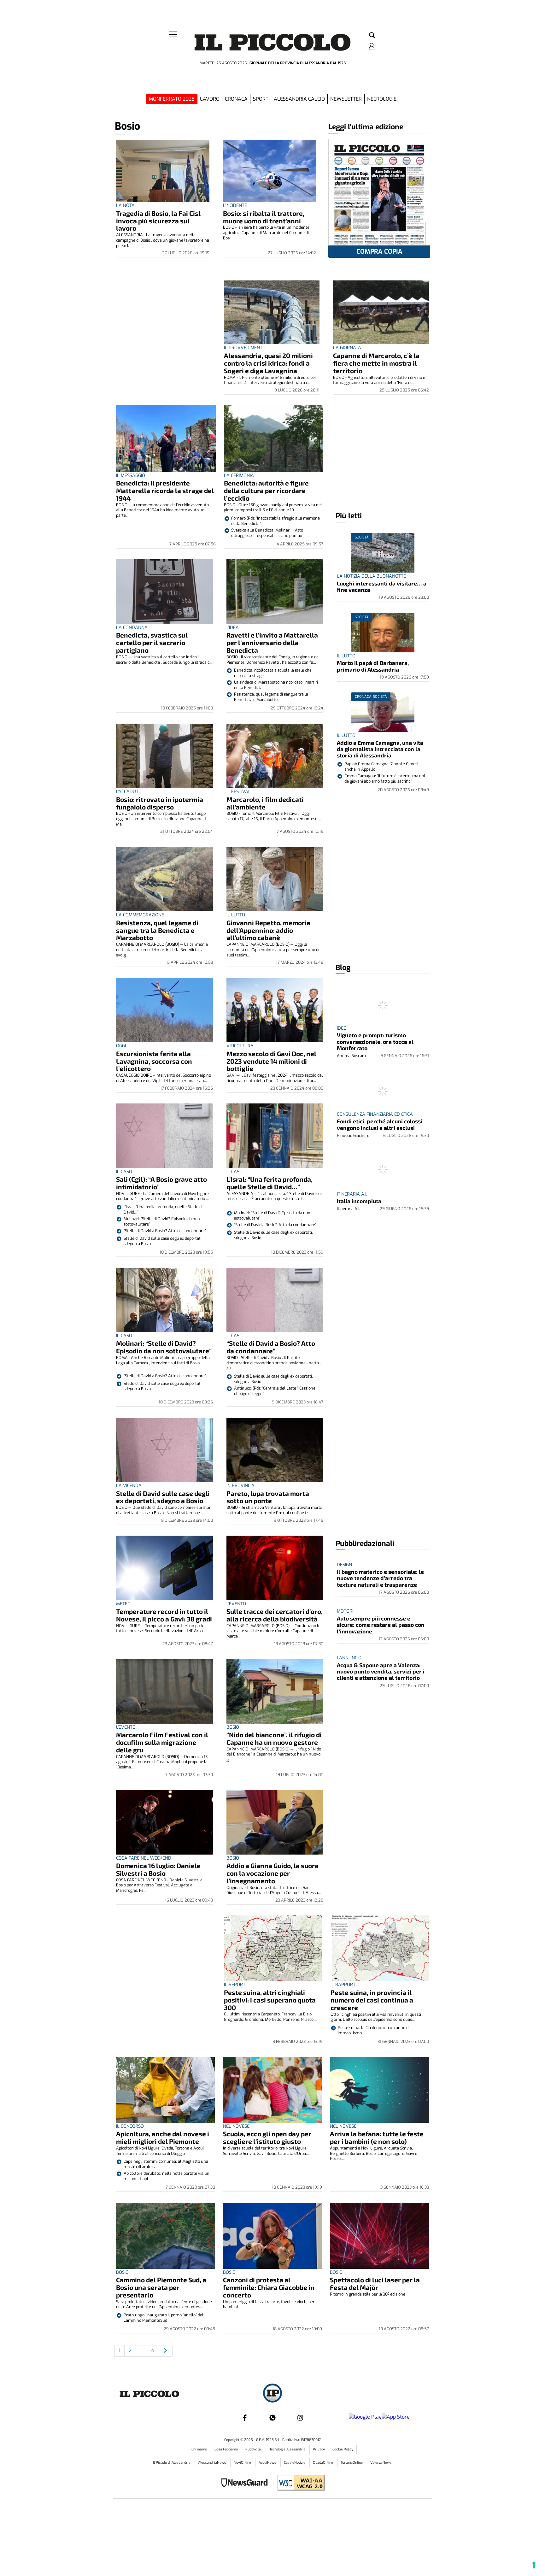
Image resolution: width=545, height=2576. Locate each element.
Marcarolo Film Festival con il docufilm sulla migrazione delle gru (162, 1742)
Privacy (319, 2449)
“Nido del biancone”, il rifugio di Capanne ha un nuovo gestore (274, 1738)
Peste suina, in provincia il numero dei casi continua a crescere (372, 2000)
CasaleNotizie (295, 2463)
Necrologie (382, 99)
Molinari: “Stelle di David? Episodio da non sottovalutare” (164, 1347)
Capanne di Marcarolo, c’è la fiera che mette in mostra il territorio (376, 363)
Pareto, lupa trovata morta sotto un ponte (268, 1497)
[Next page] (165, 2351)
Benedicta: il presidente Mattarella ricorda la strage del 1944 (165, 490)
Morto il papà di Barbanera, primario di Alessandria (373, 666)
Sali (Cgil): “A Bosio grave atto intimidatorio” (161, 1183)
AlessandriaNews (213, 2463)
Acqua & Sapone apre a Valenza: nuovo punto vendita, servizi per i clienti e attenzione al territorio (381, 1671)
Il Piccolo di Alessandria (172, 2463)
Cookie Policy (343, 2449)
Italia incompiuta (359, 1201)
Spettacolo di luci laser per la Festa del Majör (375, 2283)
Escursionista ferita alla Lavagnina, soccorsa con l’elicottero (154, 1061)
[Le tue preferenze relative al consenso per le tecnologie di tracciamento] (534, 2565)
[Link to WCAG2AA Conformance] (299, 2483)
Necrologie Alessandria (287, 2449)
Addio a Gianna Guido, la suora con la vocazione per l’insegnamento (272, 1873)
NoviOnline (243, 2463)
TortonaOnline (352, 2463)
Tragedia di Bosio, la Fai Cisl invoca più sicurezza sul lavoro (158, 221)
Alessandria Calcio (299, 99)
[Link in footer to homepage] (272, 2394)
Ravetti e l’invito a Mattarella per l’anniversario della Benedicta (272, 642)
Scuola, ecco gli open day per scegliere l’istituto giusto (267, 2137)
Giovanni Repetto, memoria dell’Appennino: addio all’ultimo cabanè (268, 930)
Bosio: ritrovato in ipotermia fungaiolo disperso (160, 803)
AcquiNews (268, 2463)
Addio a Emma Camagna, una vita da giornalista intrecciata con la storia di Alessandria (380, 749)
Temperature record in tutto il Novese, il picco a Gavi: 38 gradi (164, 1615)
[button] (372, 36)
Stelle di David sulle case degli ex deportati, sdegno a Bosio (163, 1497)
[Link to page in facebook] (245, 2418)
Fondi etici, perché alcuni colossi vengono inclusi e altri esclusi (380, 1124)
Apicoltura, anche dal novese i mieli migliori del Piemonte (163, 2137)
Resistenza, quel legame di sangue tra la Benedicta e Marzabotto (157, 930)
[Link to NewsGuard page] (246, 2483)
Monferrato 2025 (172, 99)
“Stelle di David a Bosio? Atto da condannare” (271, 1347)
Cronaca (236, 99)
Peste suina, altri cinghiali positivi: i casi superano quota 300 (270, 2000)
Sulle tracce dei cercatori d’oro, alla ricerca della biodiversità (275, 1615)
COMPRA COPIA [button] (379, 252)
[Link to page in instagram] (300, 2418)
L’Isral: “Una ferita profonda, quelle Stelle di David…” (270, 1183)
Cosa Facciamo (227, 2449)
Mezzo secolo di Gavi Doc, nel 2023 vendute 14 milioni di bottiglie (271, 1061)
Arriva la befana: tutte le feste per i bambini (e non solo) (377, 2137)
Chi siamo (200, 2449)
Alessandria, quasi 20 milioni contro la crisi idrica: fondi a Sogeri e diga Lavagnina (268, 363)
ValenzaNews (381, 2463)
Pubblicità (254, 2449)
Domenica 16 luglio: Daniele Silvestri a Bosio (158, 1869)
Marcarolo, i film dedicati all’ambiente (265, 803)
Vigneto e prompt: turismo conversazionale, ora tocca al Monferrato (375, 1041)
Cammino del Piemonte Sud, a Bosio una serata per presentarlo (161, 2287)
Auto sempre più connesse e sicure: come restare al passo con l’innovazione (381, 1625)
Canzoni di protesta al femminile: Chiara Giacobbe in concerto (269, 2287)
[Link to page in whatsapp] (272, 2418)
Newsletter (346, 99)
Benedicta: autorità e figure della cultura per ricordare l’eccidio (266, 490)
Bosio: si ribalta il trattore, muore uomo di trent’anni (264, 217)
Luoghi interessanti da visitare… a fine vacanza (382, 586)
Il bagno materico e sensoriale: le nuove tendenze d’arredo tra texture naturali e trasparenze (380, 1578)
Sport (261, 99)
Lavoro (210, 99)
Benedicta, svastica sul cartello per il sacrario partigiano (152, 642)
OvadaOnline (323, 2463)
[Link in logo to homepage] (272, 44)
